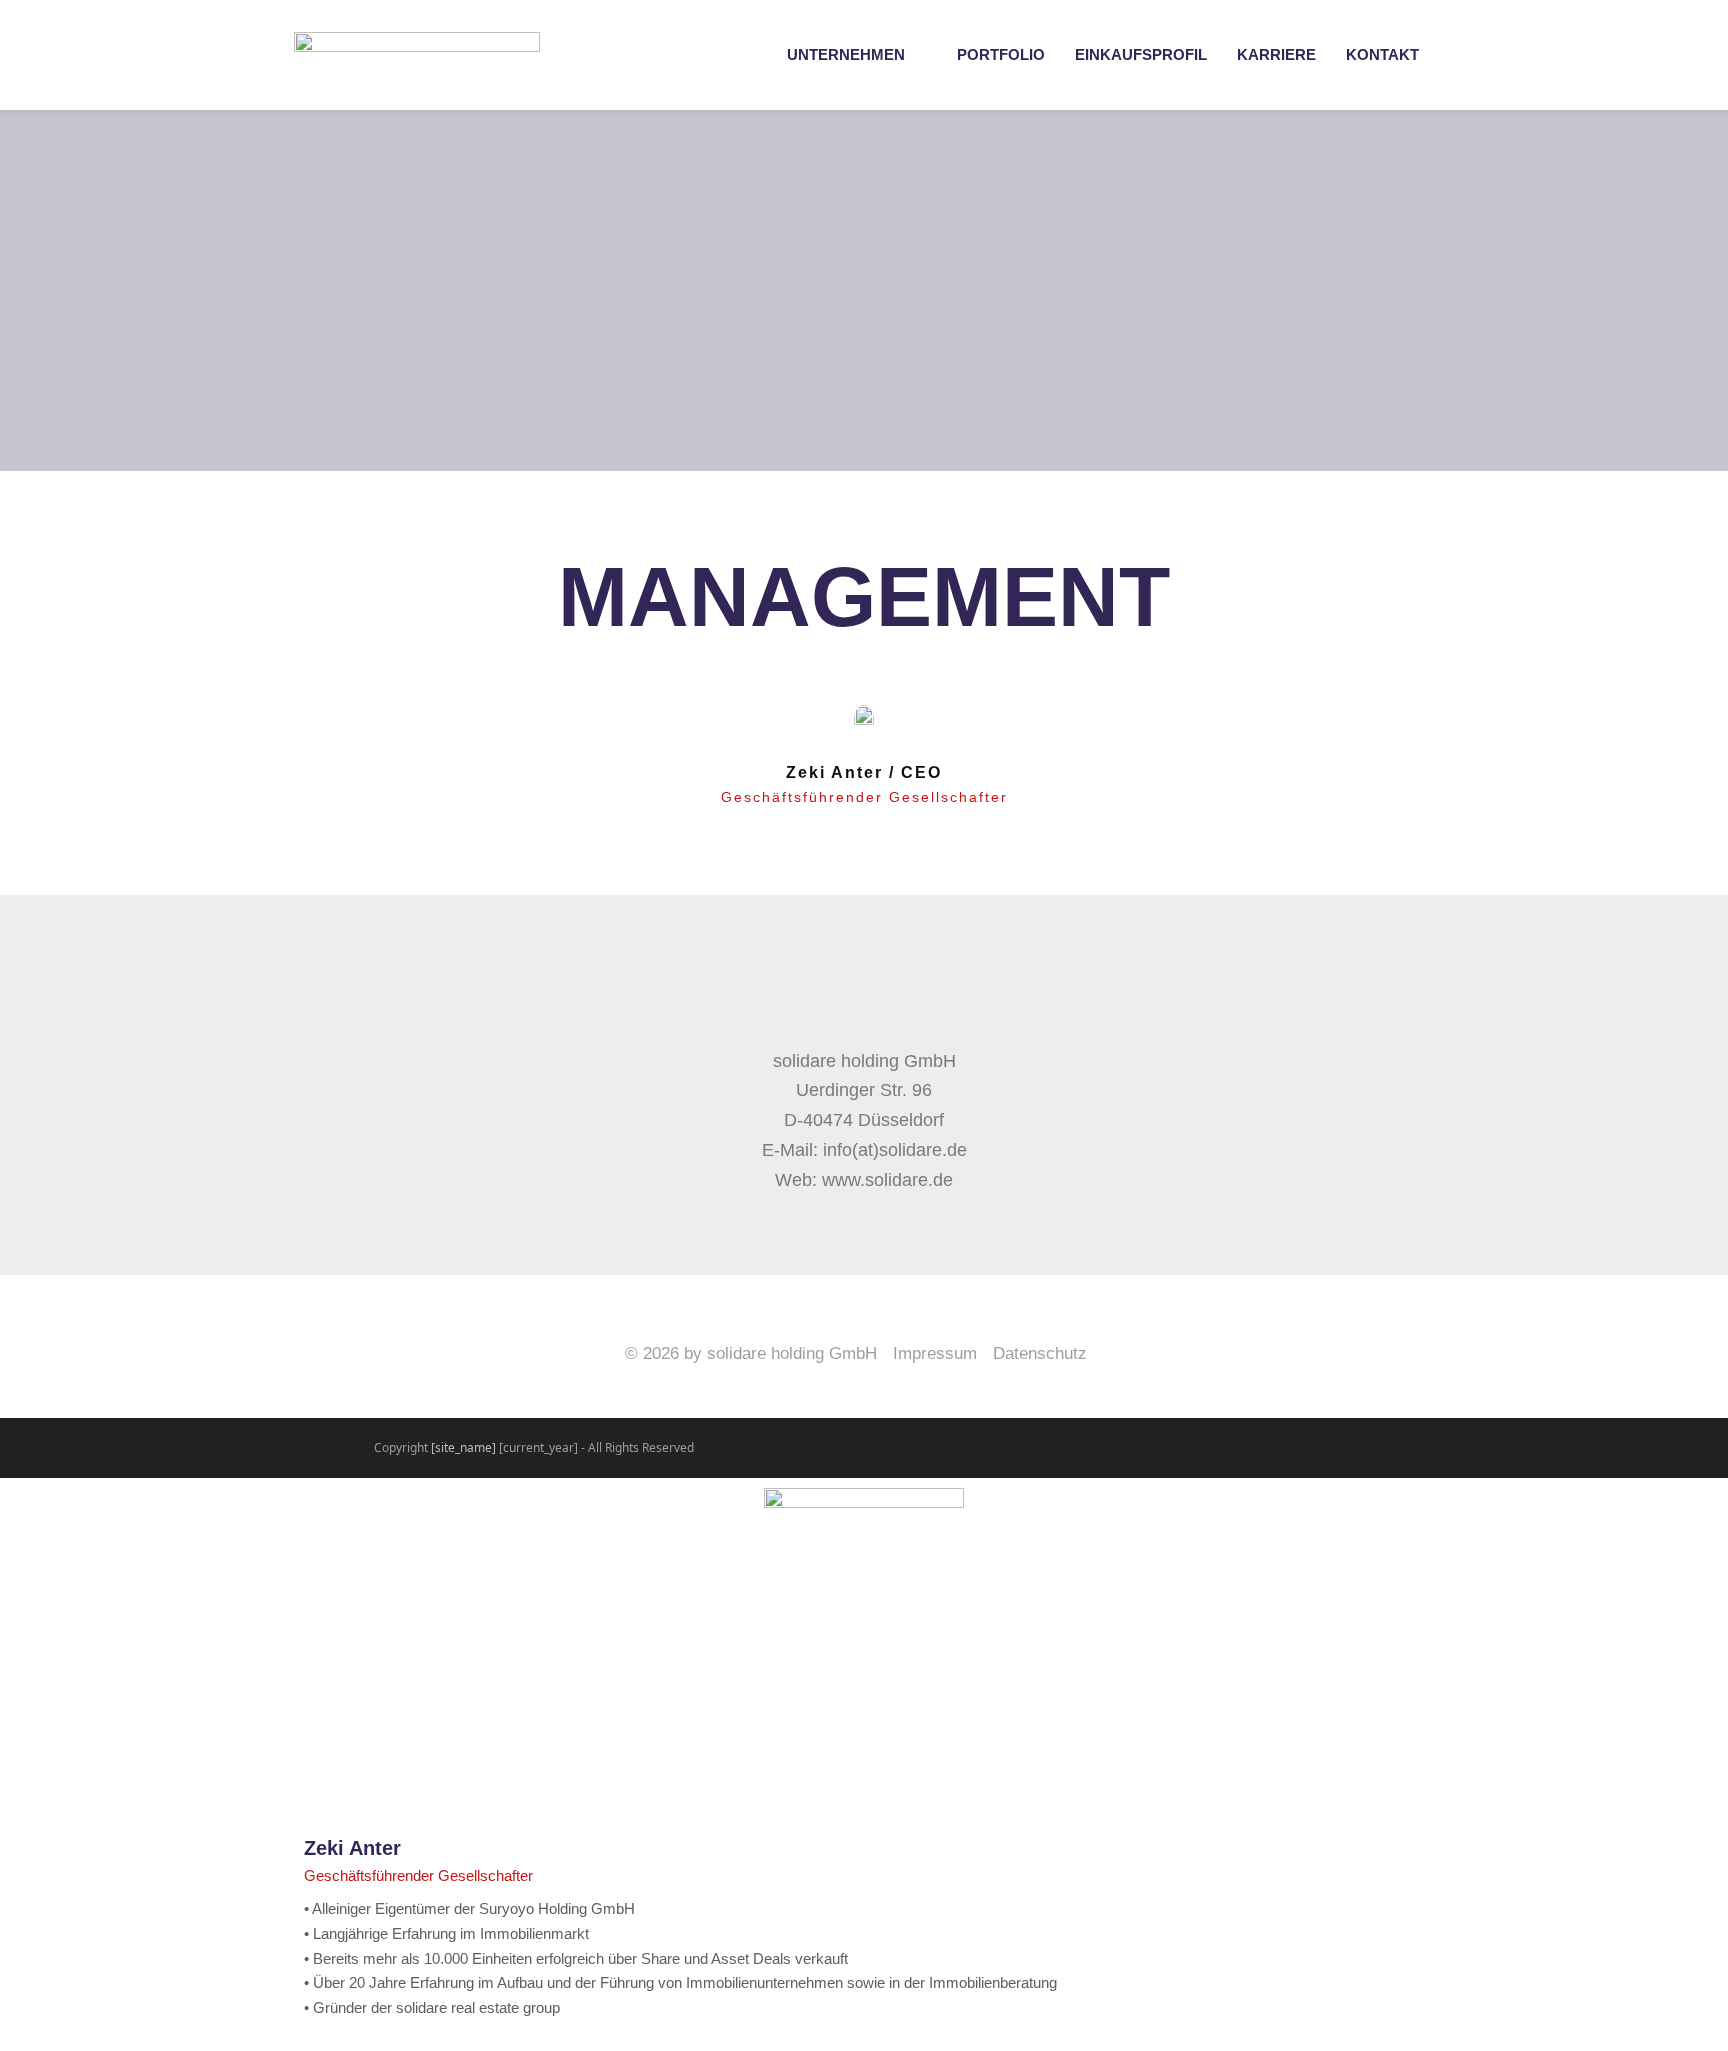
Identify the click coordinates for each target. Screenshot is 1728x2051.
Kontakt (1382, 54)
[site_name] (463, 1447)
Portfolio (1001, 54)
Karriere (1276, 54)
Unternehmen (846, 54)
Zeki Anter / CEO (864, 772)
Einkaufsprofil (1141, 54)
